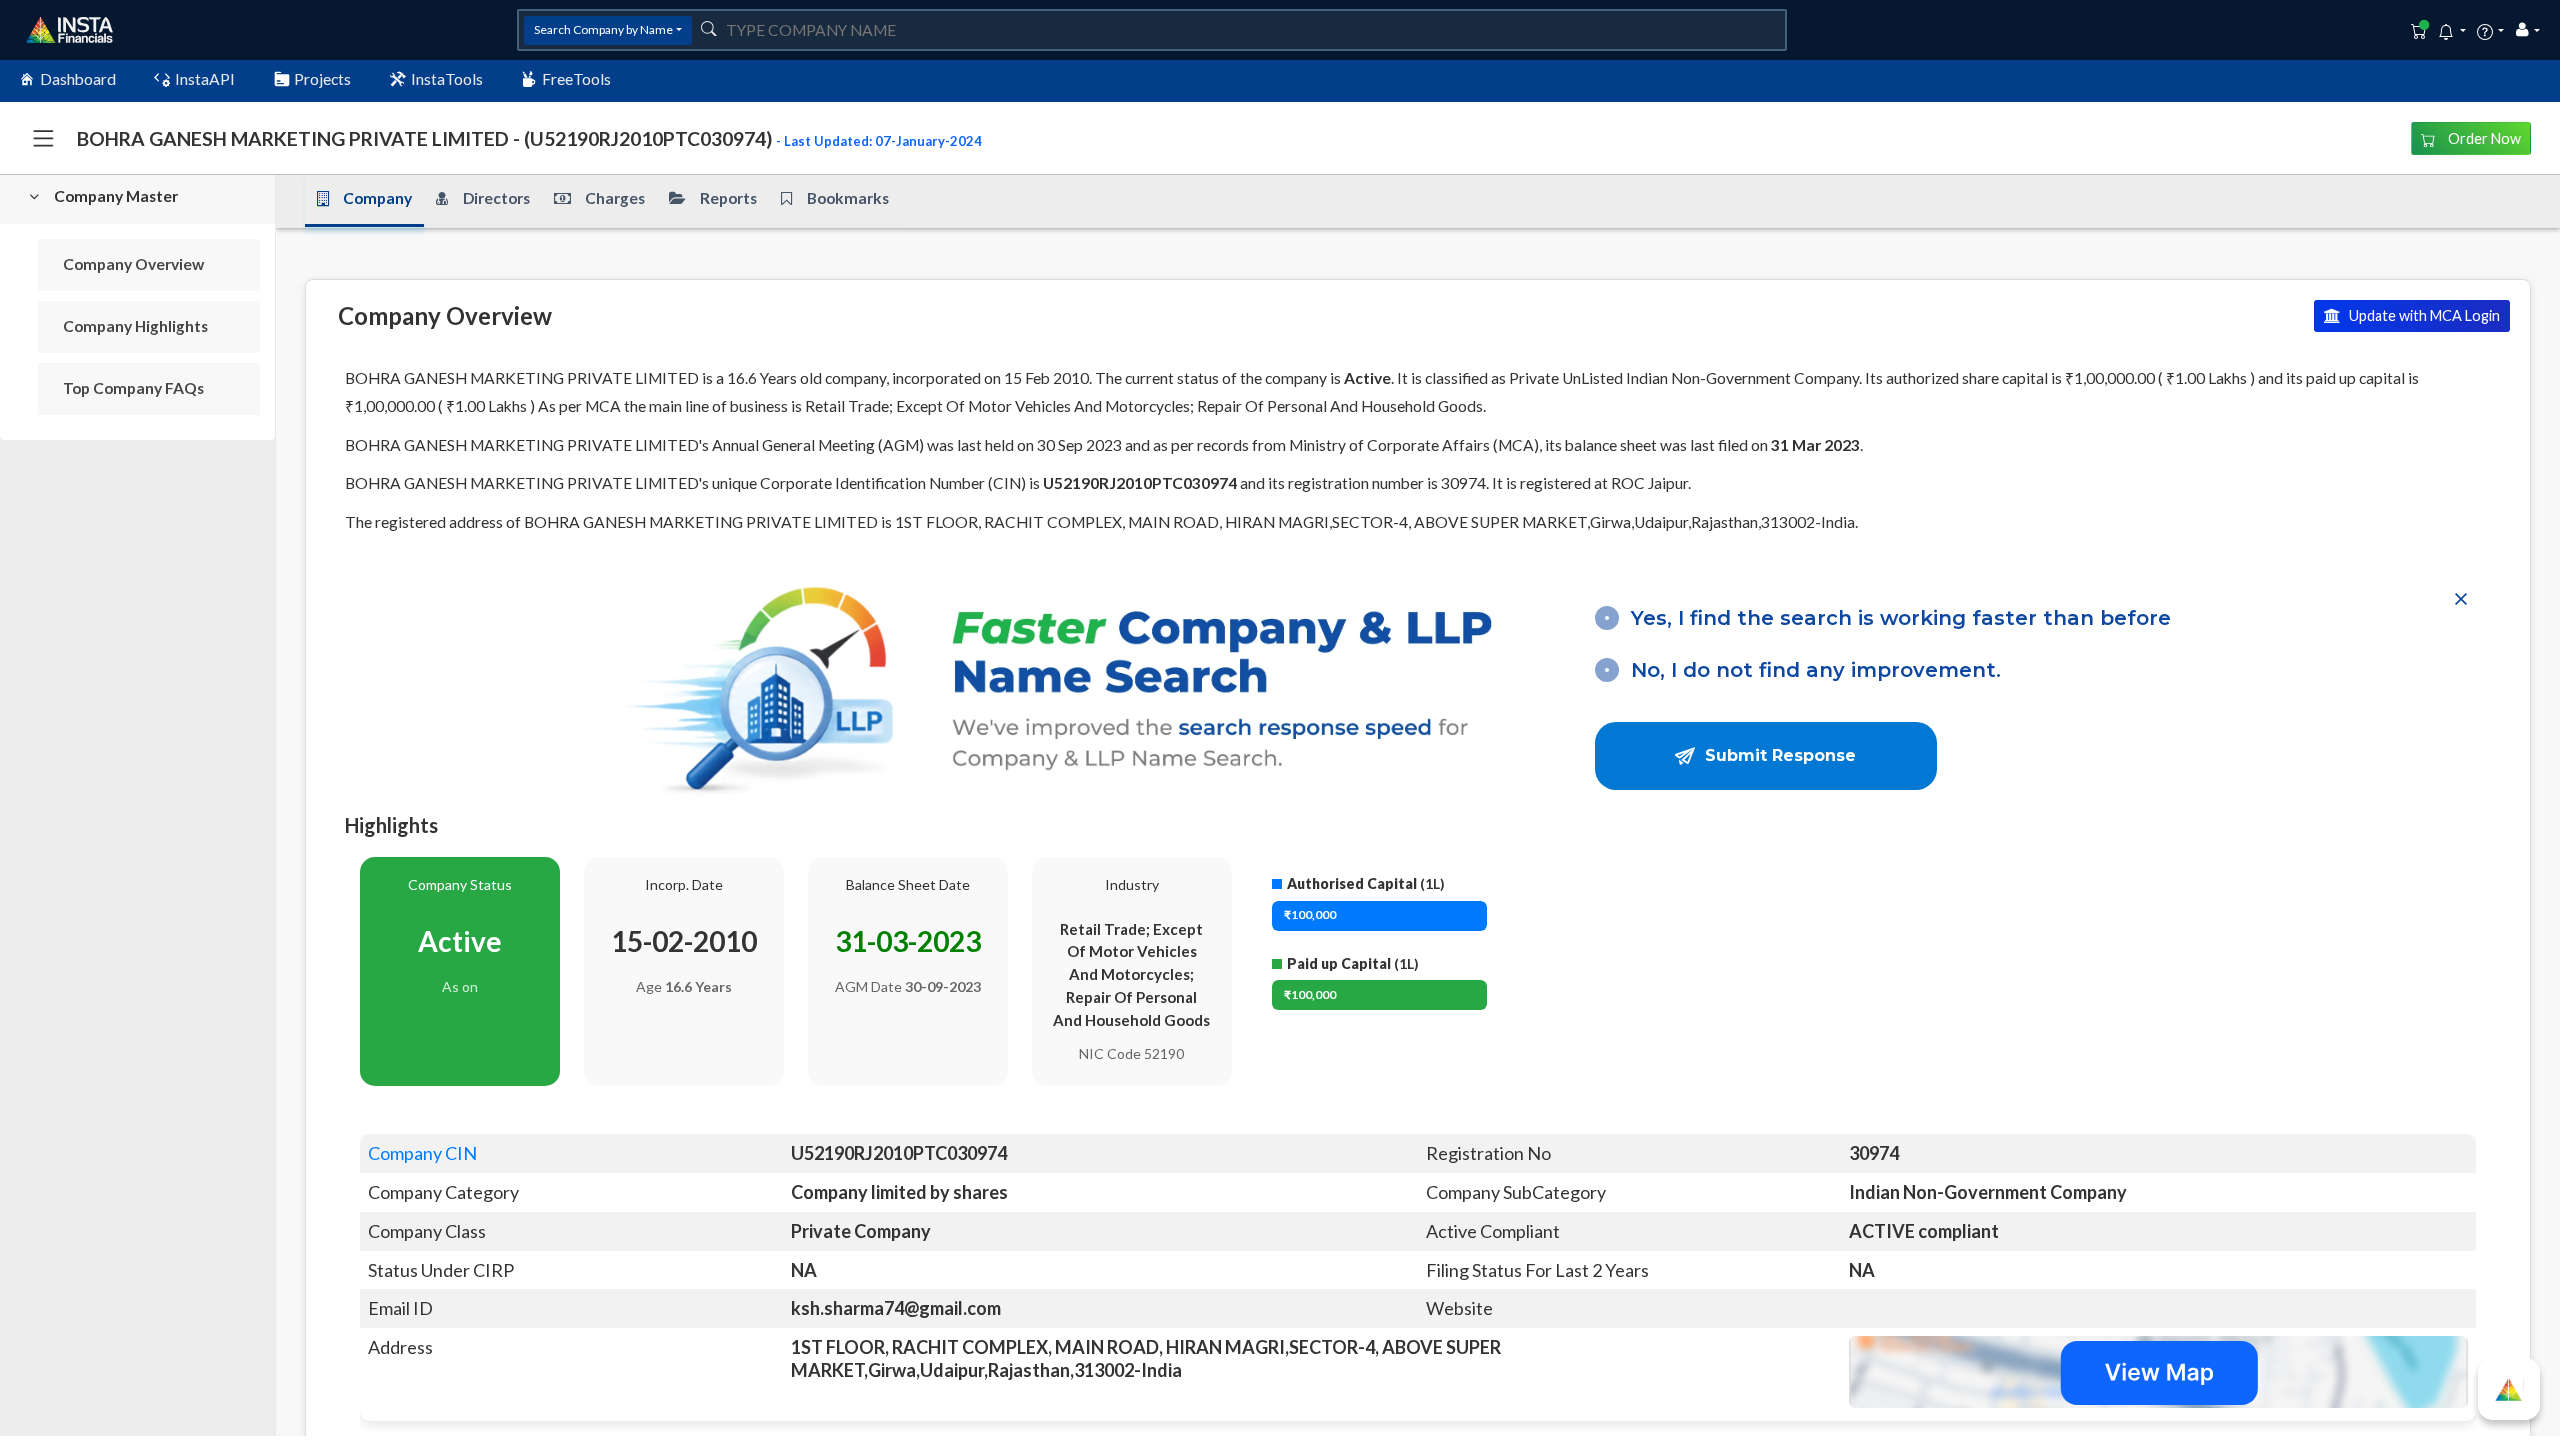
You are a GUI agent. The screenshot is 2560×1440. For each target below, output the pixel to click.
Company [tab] (377, 198)
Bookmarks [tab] (848, 198)
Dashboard (78, 79)
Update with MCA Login (2423, 315)
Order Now (2483, 138)
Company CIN (422, 1153)
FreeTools (576, 79)
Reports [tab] (728, 198)
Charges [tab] (615, 198)
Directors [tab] (496, 198)
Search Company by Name (603, 29)
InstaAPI (205, 79)
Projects (322, 79)
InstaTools (447, 79)
